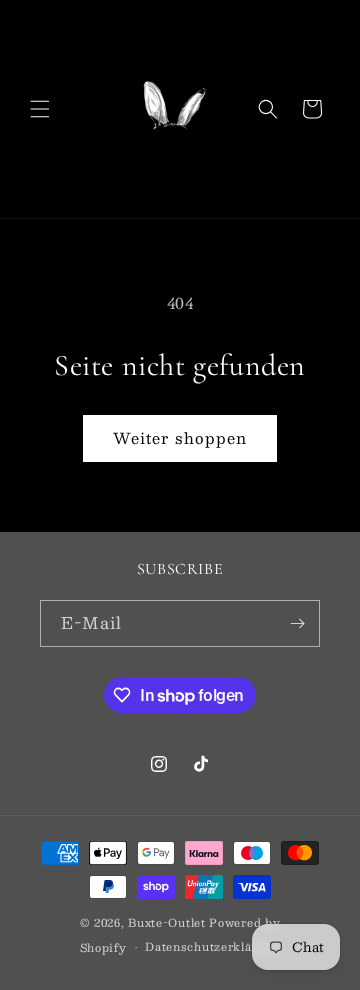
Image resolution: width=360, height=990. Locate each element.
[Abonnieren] (297, 623)
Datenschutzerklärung (212, 946)
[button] (40, 109)
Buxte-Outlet (166, 922)
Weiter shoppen (180, 437)
